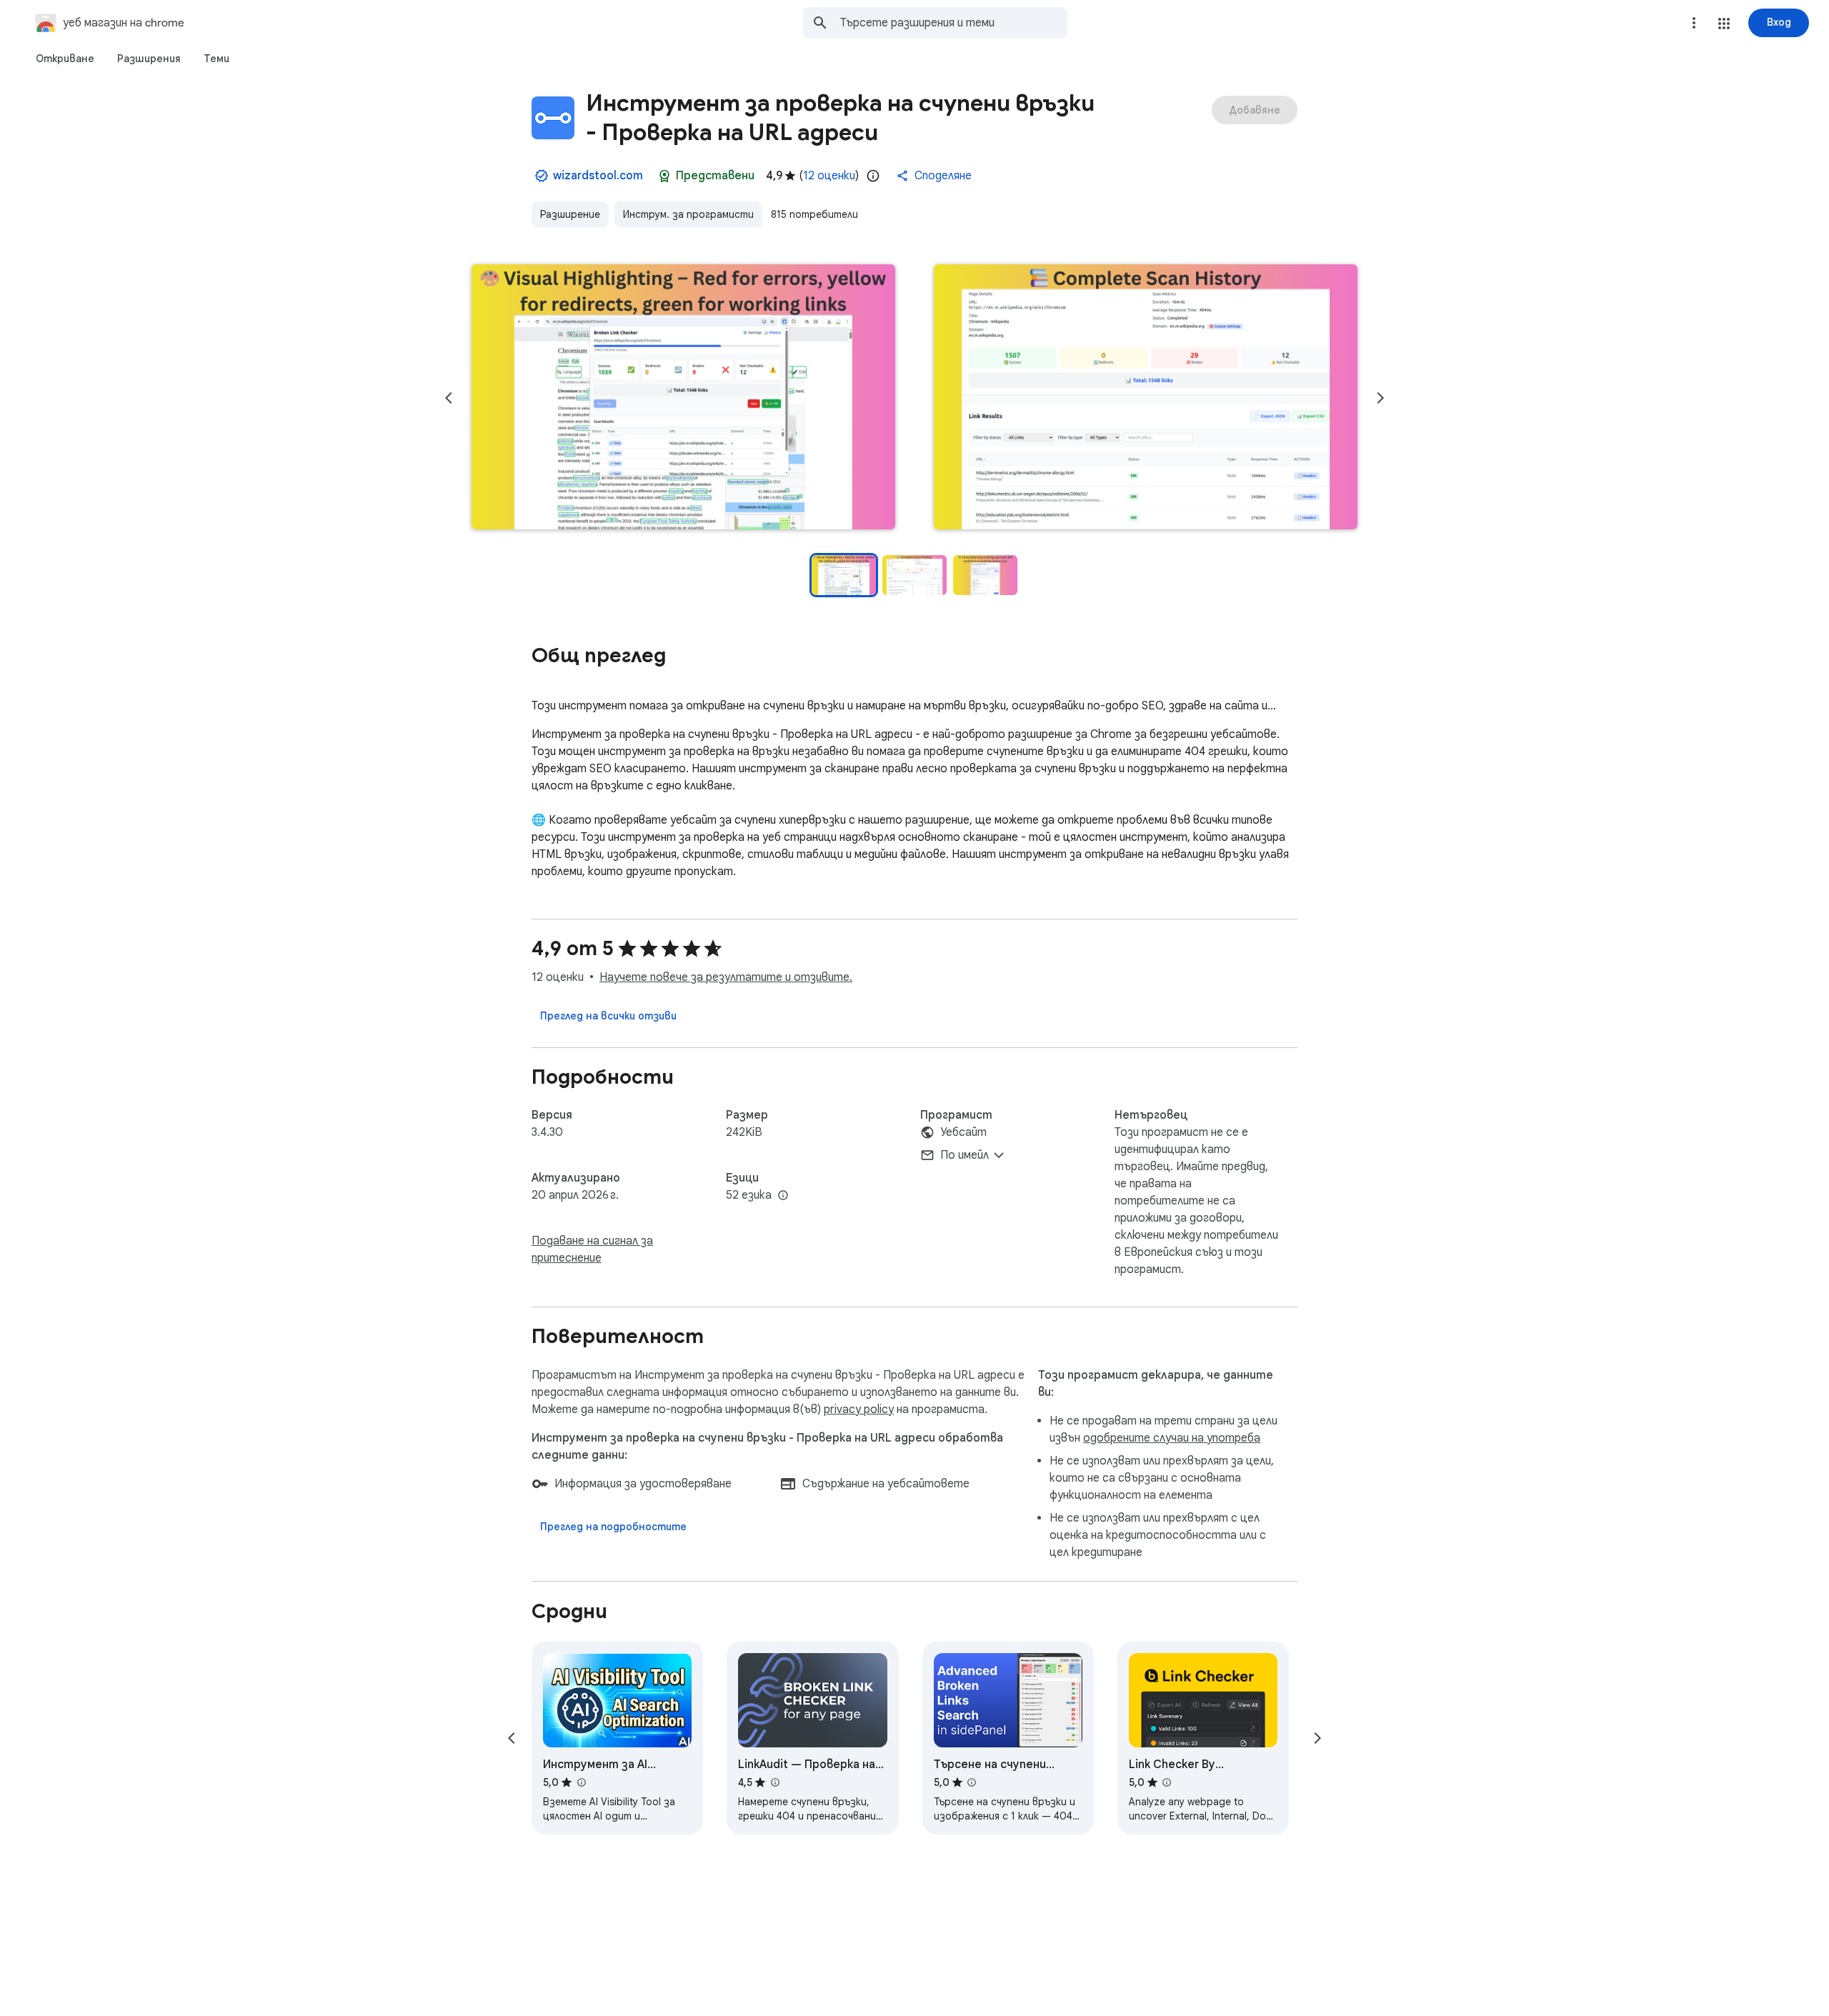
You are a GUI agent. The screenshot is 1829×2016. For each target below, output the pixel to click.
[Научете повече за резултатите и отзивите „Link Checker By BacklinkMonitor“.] (1167, 1782)
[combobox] (954, 23)
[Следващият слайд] (1380, 398)
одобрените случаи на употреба (1172, 1438)
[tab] (65, 59)
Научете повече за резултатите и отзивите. (726, 977)
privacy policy (859, 1409)
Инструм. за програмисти (688, 214)
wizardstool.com (598, 176)
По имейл (965, 1155)
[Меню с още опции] (1694, 23)
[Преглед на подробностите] (613, 1527)
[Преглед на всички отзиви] (608, 1016)
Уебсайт (963, 1132)
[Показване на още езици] (783, 1196)
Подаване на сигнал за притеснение (592, 1249)
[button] (1724, 24)
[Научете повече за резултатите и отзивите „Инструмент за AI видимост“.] (581, 1782)
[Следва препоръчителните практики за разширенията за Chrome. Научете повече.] (664, 176)
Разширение (570, 214)
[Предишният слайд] (449, 398)
